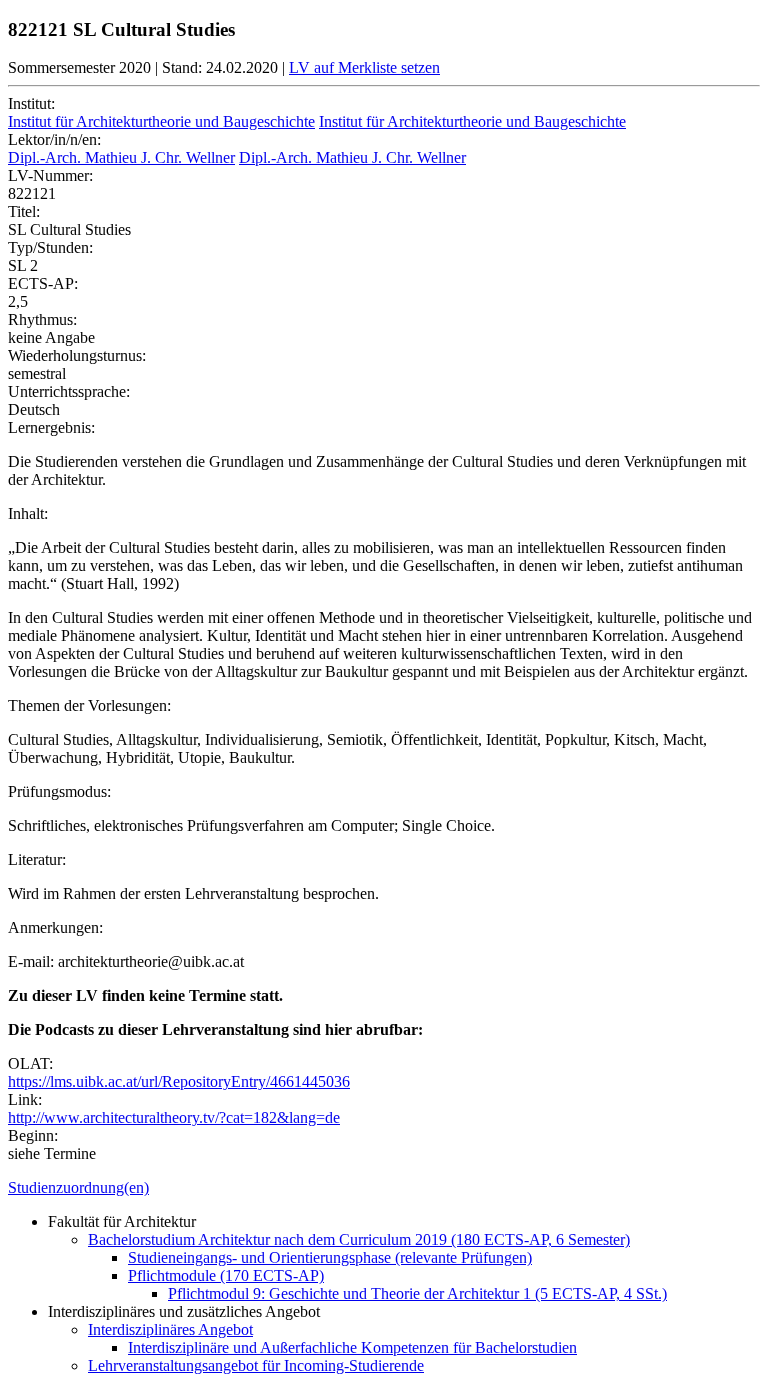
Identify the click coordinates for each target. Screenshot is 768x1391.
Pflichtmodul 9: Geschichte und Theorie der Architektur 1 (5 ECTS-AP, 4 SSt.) (417, 1293)
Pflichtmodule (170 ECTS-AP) (226, 1275)
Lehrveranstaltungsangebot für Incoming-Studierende (256, 1365)
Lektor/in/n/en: (54, 139)
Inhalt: (28, 513)
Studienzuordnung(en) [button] (78, 1187)
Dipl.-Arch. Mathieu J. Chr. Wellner (121, 157)
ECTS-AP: (43, 283)
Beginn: (33, 1135)
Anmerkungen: (55, 927)
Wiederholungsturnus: (77, 355)
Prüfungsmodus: (59, 791)
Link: (25, 1099)
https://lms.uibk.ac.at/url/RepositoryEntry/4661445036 (179, 1081)
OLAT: (30, 1063)
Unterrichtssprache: (69, 391)
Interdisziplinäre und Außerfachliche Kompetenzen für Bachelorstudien (352, 1347)
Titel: (24, 211)
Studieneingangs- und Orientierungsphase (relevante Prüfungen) (330, 1257)
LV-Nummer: (50, 175)
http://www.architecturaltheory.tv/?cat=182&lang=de (174, 1117)
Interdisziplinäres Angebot (170, 1329)
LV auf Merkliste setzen (364, 67)
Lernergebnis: (51, 427)
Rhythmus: (42, 319)
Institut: (31, 103)
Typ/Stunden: (50, 247)
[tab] (384, 1188)
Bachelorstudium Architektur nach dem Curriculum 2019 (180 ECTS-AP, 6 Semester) (359, 1239)
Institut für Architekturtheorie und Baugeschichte (161, 121)
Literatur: (37, 859)
